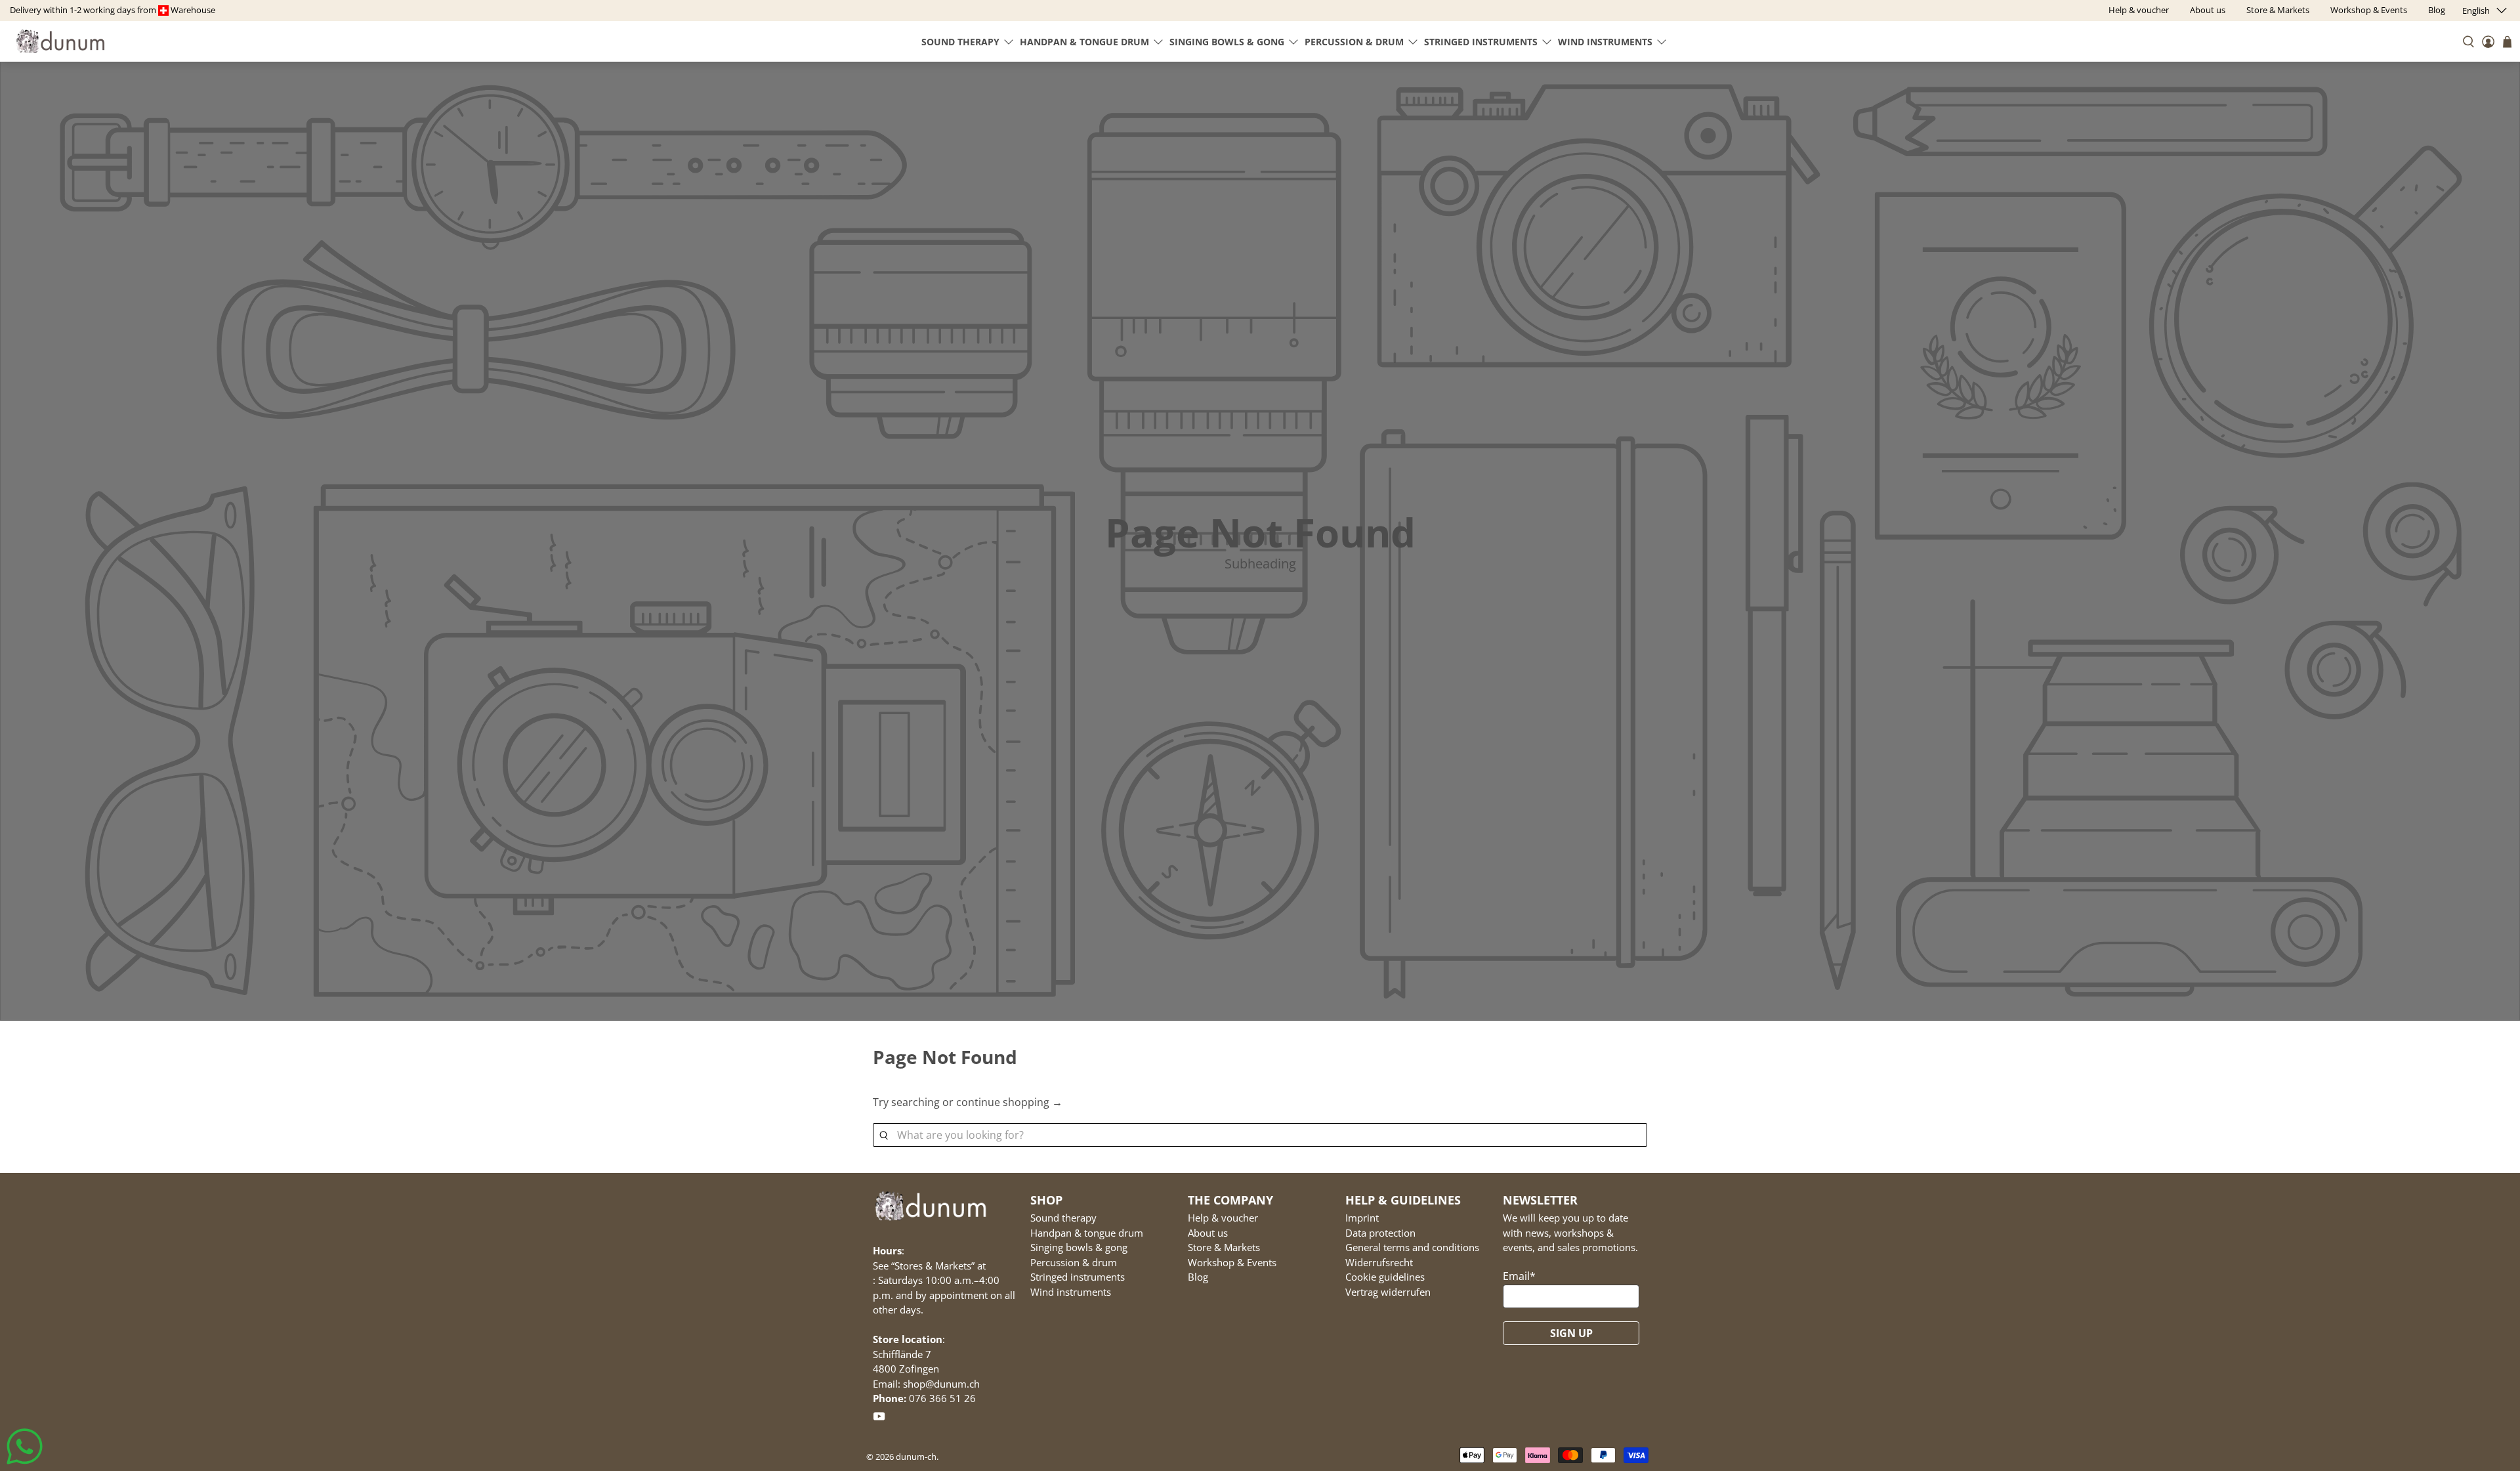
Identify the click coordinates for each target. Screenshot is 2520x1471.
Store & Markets (1224, 1247)
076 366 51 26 (942, 1398)
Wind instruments (1605, 42)
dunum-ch (916, 1457)
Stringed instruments (1481, 42)
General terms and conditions (1412, 1247)
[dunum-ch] (60, 41)
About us (1208, 1233)
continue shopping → (1009, 1102)
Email (1519, 1276)
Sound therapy (960, 42)
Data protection (1380, 1233)
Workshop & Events (1232, 1262)
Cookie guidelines (1385, 1277)
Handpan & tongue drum (1084, 42)
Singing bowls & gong (1227, 42)
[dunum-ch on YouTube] (879, 1418)
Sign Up (1571, 1333)
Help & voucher (1223, 1218)
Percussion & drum (1354, 42)
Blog (1198, 1277)
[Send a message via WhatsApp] (25, 1446)
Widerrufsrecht (1379, 1262)
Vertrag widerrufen (1388, 1292)
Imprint (1362, 1218)
